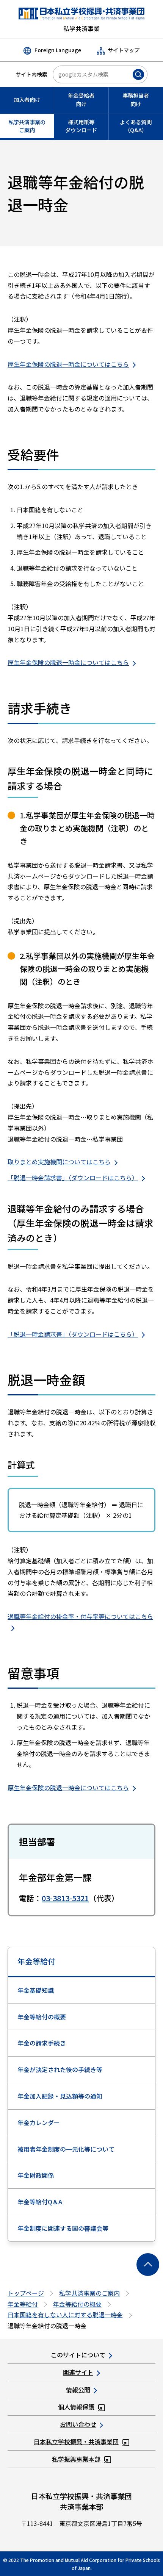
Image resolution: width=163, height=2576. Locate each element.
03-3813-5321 (65, 1898)
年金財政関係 (36, 2175)
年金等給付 (36, 1961)
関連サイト (78, 2372)
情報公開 (78, 2390)
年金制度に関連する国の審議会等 (63, 2228)
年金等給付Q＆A (40, 2202)
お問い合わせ (78, 2424)
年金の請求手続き (42, 2043)
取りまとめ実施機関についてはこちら (59, 1162)
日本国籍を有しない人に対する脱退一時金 (65, 2315)
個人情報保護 (76, 2407)
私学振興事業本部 (76, 2459)
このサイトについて (78, 2355)
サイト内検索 (31, 74)
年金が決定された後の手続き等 (60, 2069)
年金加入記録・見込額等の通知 (60, 2096)
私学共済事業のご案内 (89, 2293)
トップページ (26, 2293)
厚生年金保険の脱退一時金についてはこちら (68, 364)
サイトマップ (124, 50)
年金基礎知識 (36, 1990)
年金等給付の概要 (42, 2017)
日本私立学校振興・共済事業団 (76, 2441)
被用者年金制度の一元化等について (66, 2149)
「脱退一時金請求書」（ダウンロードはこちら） (73, 1178)
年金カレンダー (39, 2122)
